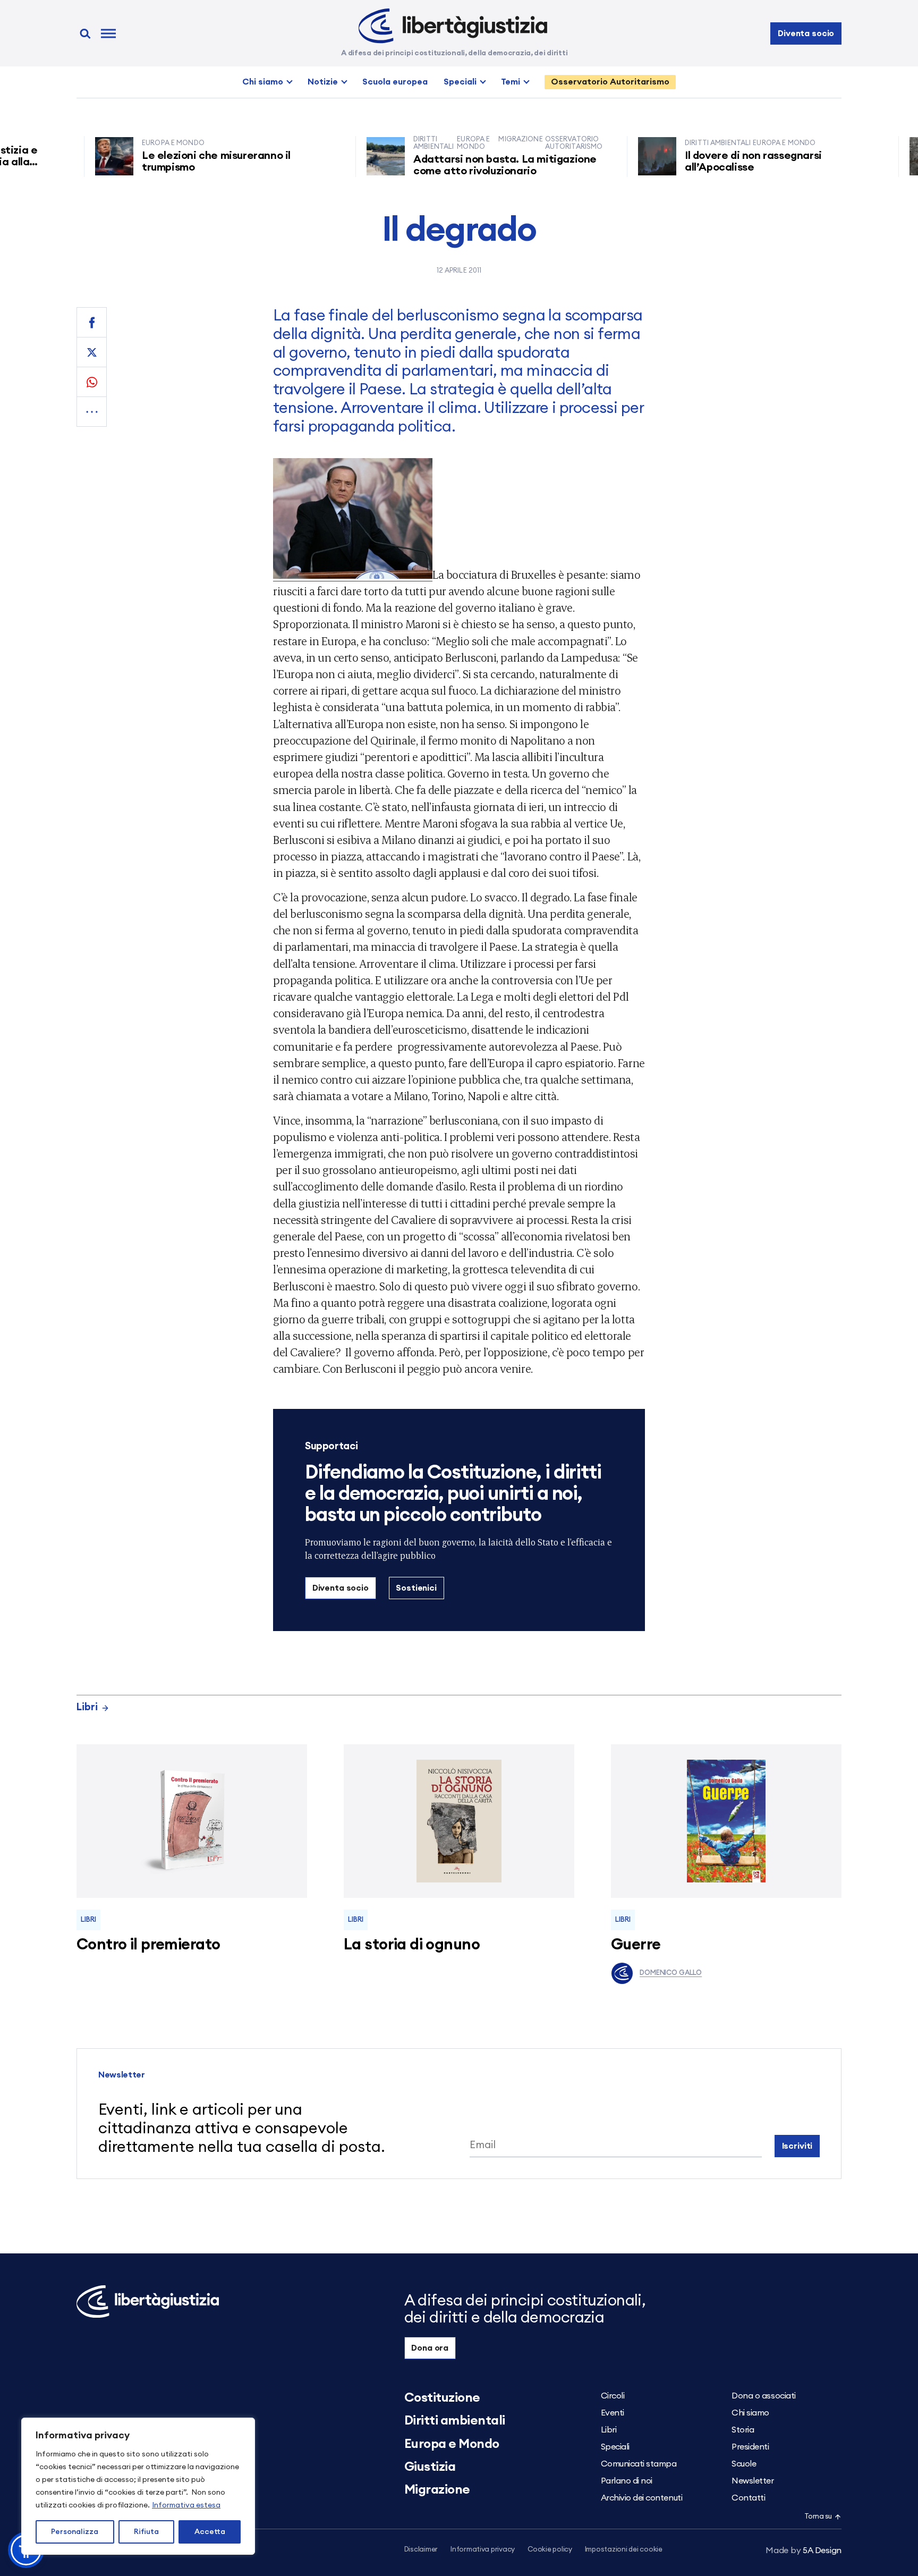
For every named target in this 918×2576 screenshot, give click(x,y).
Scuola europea (395, 82)
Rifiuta (146, 2532)
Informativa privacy (483, 2550)
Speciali (460, 82)
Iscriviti (797, 2146)
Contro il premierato (148, 1945)
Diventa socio (806, 33)
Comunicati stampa (639, 2464)
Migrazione (437, 2490)
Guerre (636, 1945)
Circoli (613, 2396)
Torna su (818, 2517)
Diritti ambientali (455, 2421)
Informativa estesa (186, 2505)
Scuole (744, 2464)
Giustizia (430, 2467)
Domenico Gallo (671, 1973)
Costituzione (442, 2398)
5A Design (804, 2550)
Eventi (613, 2413)
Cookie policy (550, 2550)
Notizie (323, 82)
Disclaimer (421, 2550)
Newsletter (753, 2481)
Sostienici (416, 1588)
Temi (511, 82)
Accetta (210, 2532)
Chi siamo (263, 82)
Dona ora (430, 2348)
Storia (743, 2430)
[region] (138, 2486)
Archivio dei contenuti (641, 2498)
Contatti (748, 2498)
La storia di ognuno (412, 1945)
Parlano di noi (627, 2481)
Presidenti (750, 2447)
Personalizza (75, 2532)
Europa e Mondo (452, 2444)
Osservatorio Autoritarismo (610, 82)
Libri (87, 1707)
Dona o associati (763, 2396)
